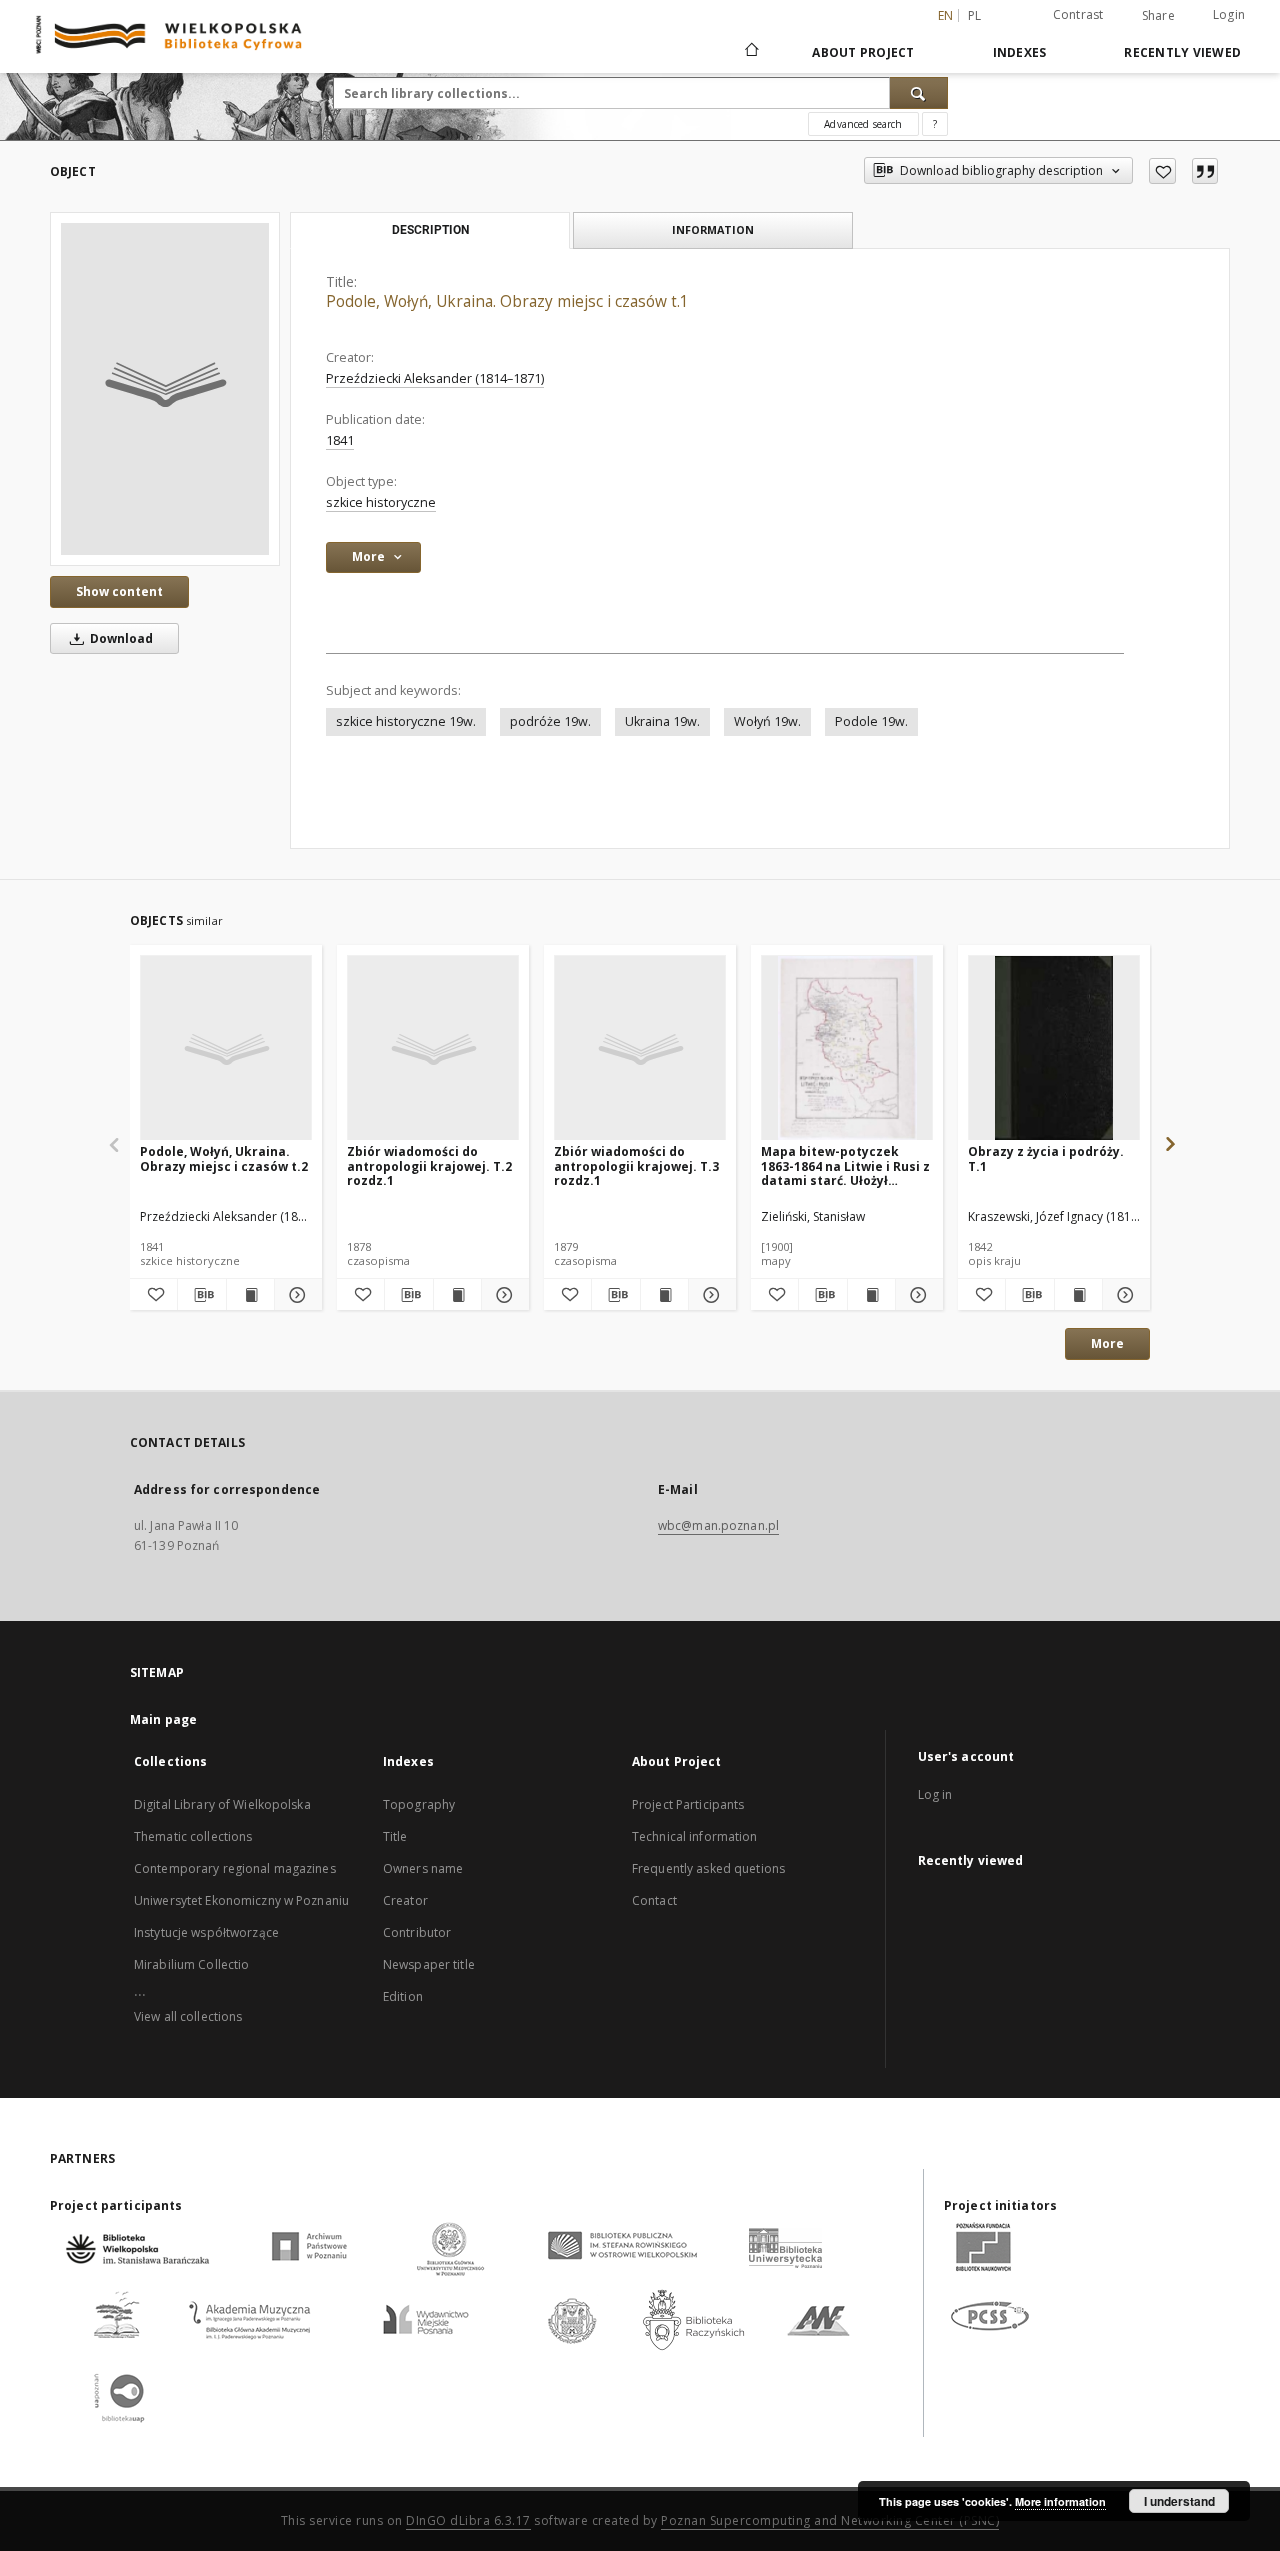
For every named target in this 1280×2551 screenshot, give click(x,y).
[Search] (919, 93)
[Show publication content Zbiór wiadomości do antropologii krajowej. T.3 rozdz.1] (664, 1295)
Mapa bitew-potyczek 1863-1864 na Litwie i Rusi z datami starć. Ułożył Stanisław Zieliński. (845, 1165)
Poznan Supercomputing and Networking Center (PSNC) (830, 2520)
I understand (1179, 2501)
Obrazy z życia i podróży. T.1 (1046, 1158)
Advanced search (863, 124)
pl (975, 15)
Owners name (423, 1868)
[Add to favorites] (1162, 171)
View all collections (188, 2016)
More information (1060, 2501)
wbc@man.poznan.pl (718, 1525)
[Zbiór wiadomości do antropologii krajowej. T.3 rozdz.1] (640, 1048)
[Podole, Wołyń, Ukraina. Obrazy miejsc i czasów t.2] (226, 1048)
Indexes (1020, 52)
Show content (119, 591)
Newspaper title (429, 1964)
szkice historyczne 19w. (406, 721)
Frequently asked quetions (708, 1868)
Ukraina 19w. (662, 721)
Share (1158, 16)
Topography (419, 1804)
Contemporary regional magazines (235, 1868)
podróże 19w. (550, 721)
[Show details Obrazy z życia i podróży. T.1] (1123, 1295)
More (1107, 1343)
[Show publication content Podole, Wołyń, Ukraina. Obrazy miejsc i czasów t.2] (250, 1295)
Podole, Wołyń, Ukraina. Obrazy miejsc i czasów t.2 (224, 1158)
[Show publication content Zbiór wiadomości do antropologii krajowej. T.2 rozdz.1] (457, 1295)
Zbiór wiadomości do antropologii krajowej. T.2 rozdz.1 (429, 1165)
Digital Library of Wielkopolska (222, 1804)
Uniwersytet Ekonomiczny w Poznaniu (241, 1900)
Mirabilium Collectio (191, 1964)
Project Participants (688, 1804)
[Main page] (750, 52)
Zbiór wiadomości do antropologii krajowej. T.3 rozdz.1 (636, 1165)
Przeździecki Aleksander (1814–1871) (435, 378)
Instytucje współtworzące (206, 1932)
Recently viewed (1182, 52)
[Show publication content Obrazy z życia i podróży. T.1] (1078, 1295)
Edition (403, 1996)
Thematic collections (193, 1836)
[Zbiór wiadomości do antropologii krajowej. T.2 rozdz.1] (433, 1048)
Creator (405, 1900)
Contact (654, 1900)
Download (120, 638)
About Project (863, 52)
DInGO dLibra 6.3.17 (468, 2520)
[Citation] (1205, 171)
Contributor (417, 1932)
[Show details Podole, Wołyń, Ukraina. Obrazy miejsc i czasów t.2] (295, 1295)
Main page (163, 1719)
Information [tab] (713, 229)
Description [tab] (430, 230)
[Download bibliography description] (201, 1295)
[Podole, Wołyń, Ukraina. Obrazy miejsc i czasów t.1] (165, 389)
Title (395, 1836)
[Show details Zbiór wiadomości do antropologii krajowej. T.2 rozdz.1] (502, 1295)
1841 (340, 440)
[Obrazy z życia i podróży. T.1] (1054, 1048)
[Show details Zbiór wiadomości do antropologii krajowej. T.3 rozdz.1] (709, 1295)
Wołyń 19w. (767, 721)
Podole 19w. (871, 721)
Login (1229, 14)
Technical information (695, 1836)
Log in (935, 1794)
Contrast (1078, 14)
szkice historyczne (381, 502)
